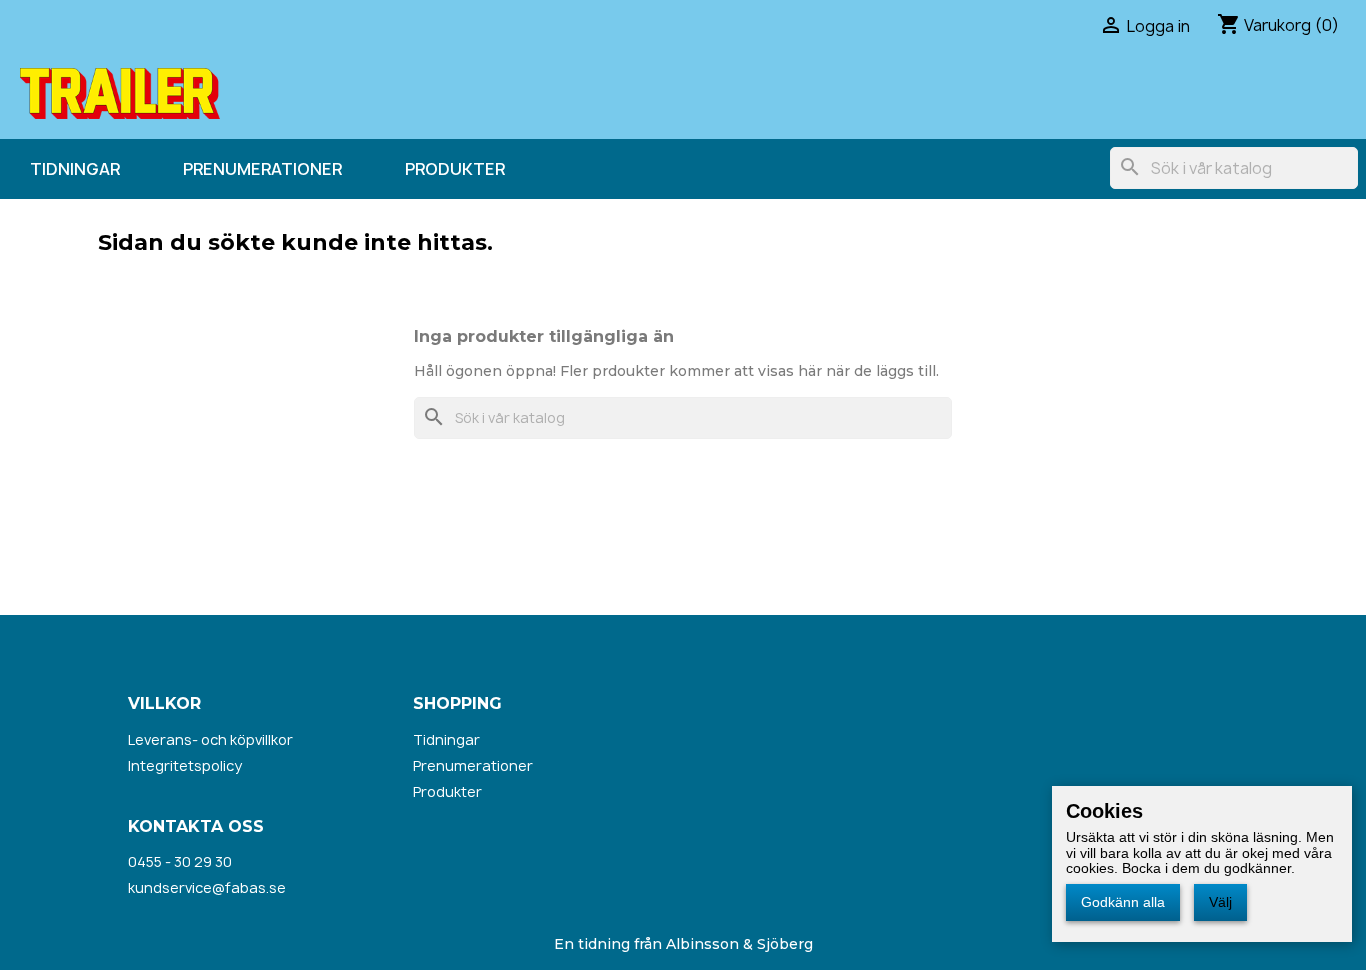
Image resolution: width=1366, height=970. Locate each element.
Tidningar (75, 169)
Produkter (455, 169)
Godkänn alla (1123, 902)
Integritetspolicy (185, 765)
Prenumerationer (262, 169)
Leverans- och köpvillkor (210, 739)
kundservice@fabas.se (207, 887)
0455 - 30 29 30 (180, 861)
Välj (1220, 902)
